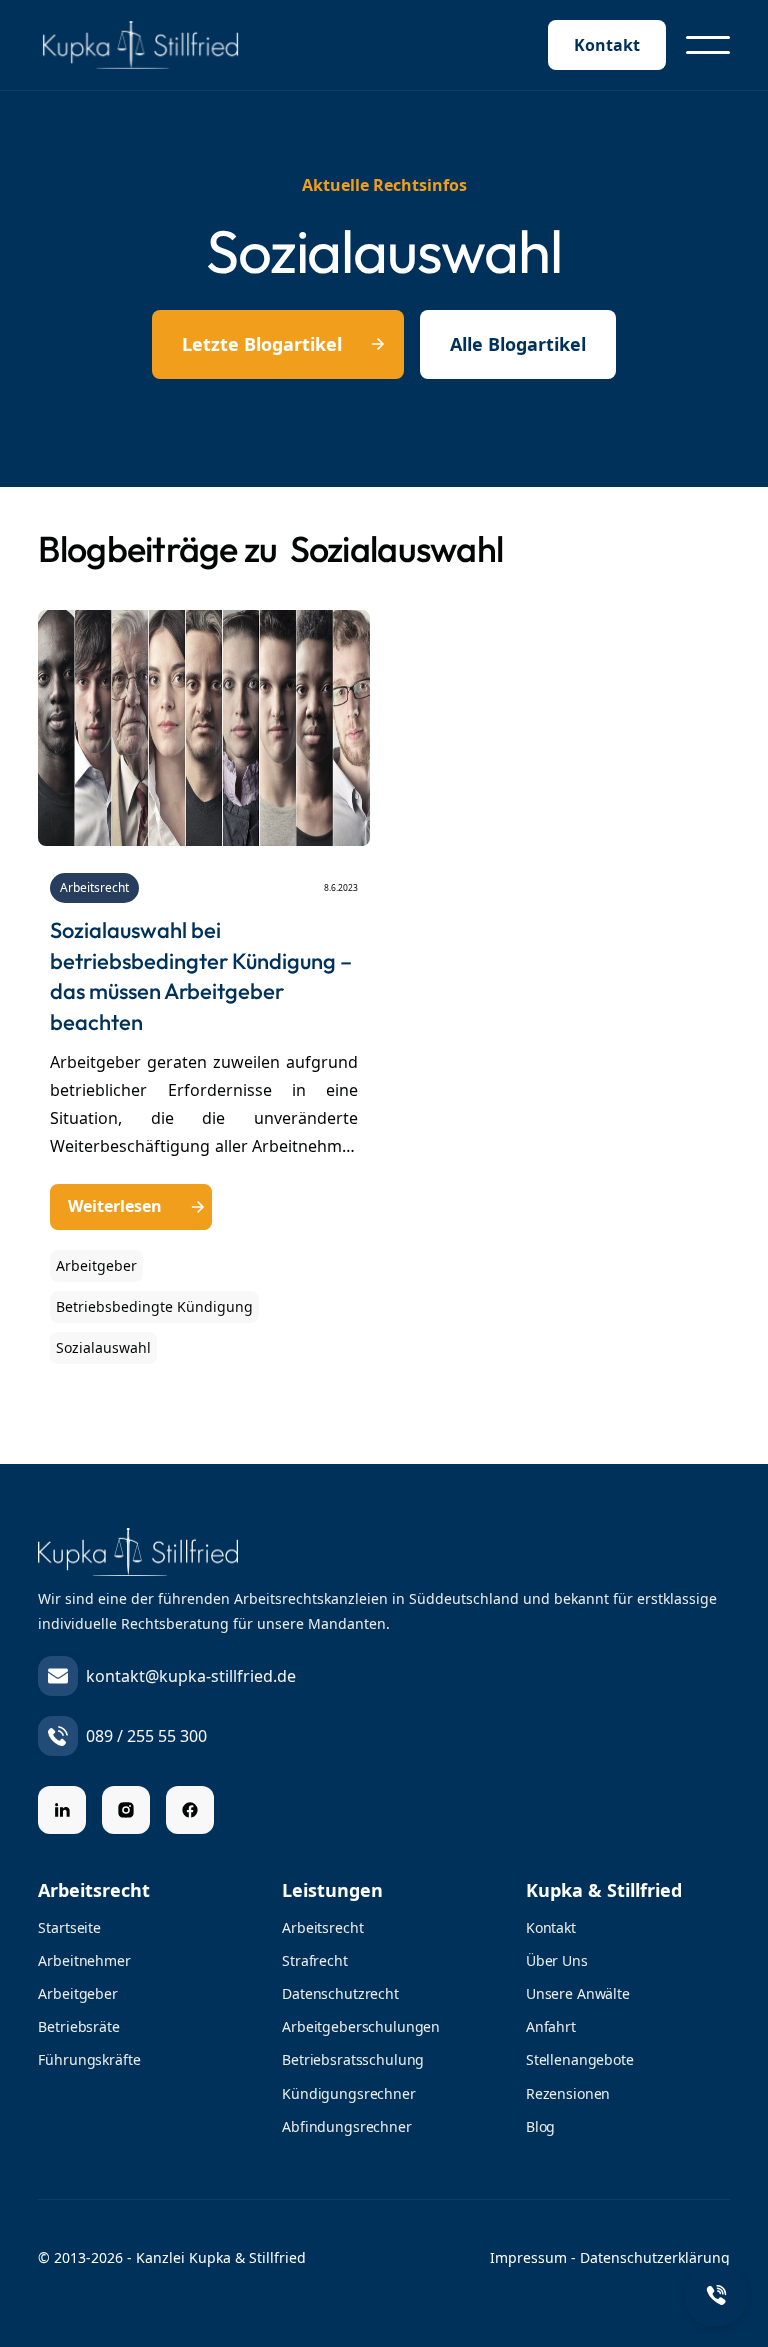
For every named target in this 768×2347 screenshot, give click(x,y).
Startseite (69, 1927)
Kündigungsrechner (349, 2093)
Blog (540, 2126)
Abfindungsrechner (347, 2126)
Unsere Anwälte (578, 1993)
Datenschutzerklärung (655, 2257)
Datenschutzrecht (340, 1993)
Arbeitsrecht (94, 887)
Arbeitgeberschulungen (361, 2026)
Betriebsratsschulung (353, 2059)
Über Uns (557, 1960)
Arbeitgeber (96, 1265)
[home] (158, 44)
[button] (708, 45)
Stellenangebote (580, 2059)
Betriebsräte (78, 2026)
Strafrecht (315, 1960)
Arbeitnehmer (84, 1960)
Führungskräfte (89, 2059)
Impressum (528, 2257)
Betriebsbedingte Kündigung (154, 1306)
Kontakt (607, 45)
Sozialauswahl (103, 1347)
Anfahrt (551, 2026)
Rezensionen (568, 2093)
